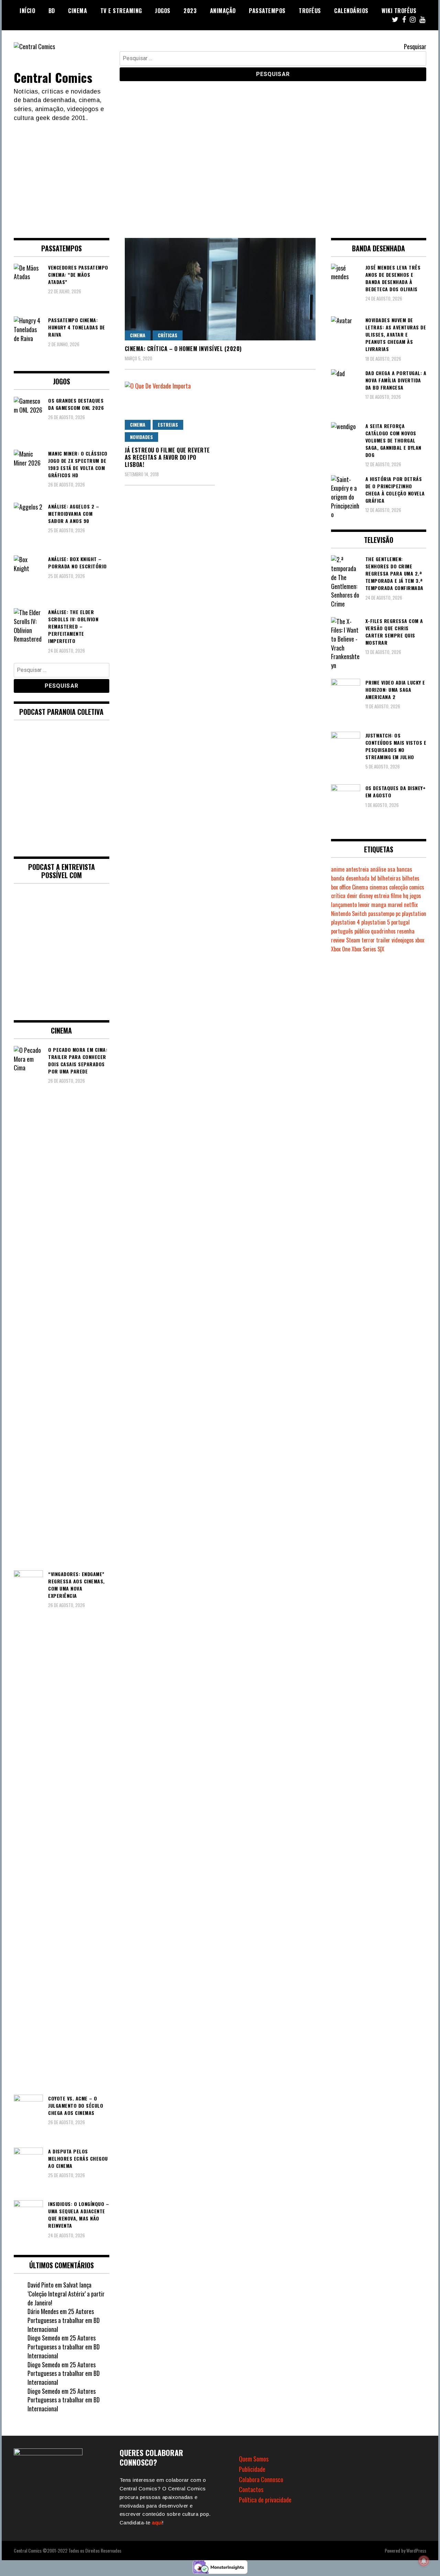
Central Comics (53, 77)
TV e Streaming (121, 11)
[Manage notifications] (424, 2561)
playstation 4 (345, 922)
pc (398, 914)
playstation (414, 914)
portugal (400, 922)
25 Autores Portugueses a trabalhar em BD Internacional (64, 2320)
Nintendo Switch (349, 914)
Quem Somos (254, 2459)
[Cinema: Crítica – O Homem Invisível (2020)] (220, 289)
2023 (190, 11)
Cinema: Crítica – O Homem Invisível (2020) (183, 349)
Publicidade (252, 2469)
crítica (338, 896)
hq (406, 896)
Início (27, 11)
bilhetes (411, 878)
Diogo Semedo (44, 2338)
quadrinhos (383, 931)
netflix (411, 905)
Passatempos (267, 11)
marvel (395, 905)
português (342, 931)
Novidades (141, 437)
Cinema (78, 11)
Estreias (168, 424)
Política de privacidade (265, 2500)
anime (338, 869)
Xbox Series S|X (368, 949)
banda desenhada (350, 878)
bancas (404, 869)
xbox (420, 940)
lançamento (344, 905)
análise (378, 869)
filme (396, 896)
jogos (415, 896)
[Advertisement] (220, 174)
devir (352, 896)
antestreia (357, 869)
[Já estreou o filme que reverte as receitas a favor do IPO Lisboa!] (170, 412)
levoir (364, 905)
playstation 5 (376, 922)
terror (368, 940)
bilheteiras (389, 878)
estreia (382, 896)
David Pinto (41, 2285)
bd (373, 878)
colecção (398, 887)
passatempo (381, 914)
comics (417, 887)
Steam (353, 940)
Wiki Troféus (399, 11)
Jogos (163, 11)
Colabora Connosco (261, 2479)
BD (52, 11)
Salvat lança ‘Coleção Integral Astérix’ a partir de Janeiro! (66, 2294)
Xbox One (341, 949)
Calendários (351, 11)
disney (366, 896)
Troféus (310, 11)
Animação (223, 11)
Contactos (251, 2489)
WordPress (416, 2550)
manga (379, 905)
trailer (383, 940)
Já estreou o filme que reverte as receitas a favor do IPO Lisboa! (167, 457)
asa (391, 869)
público (362, 931)
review (338, 940)
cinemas (379, 887)
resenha (406, 931)
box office (341, 887)
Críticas (168, 335)
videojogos (403, 940)
